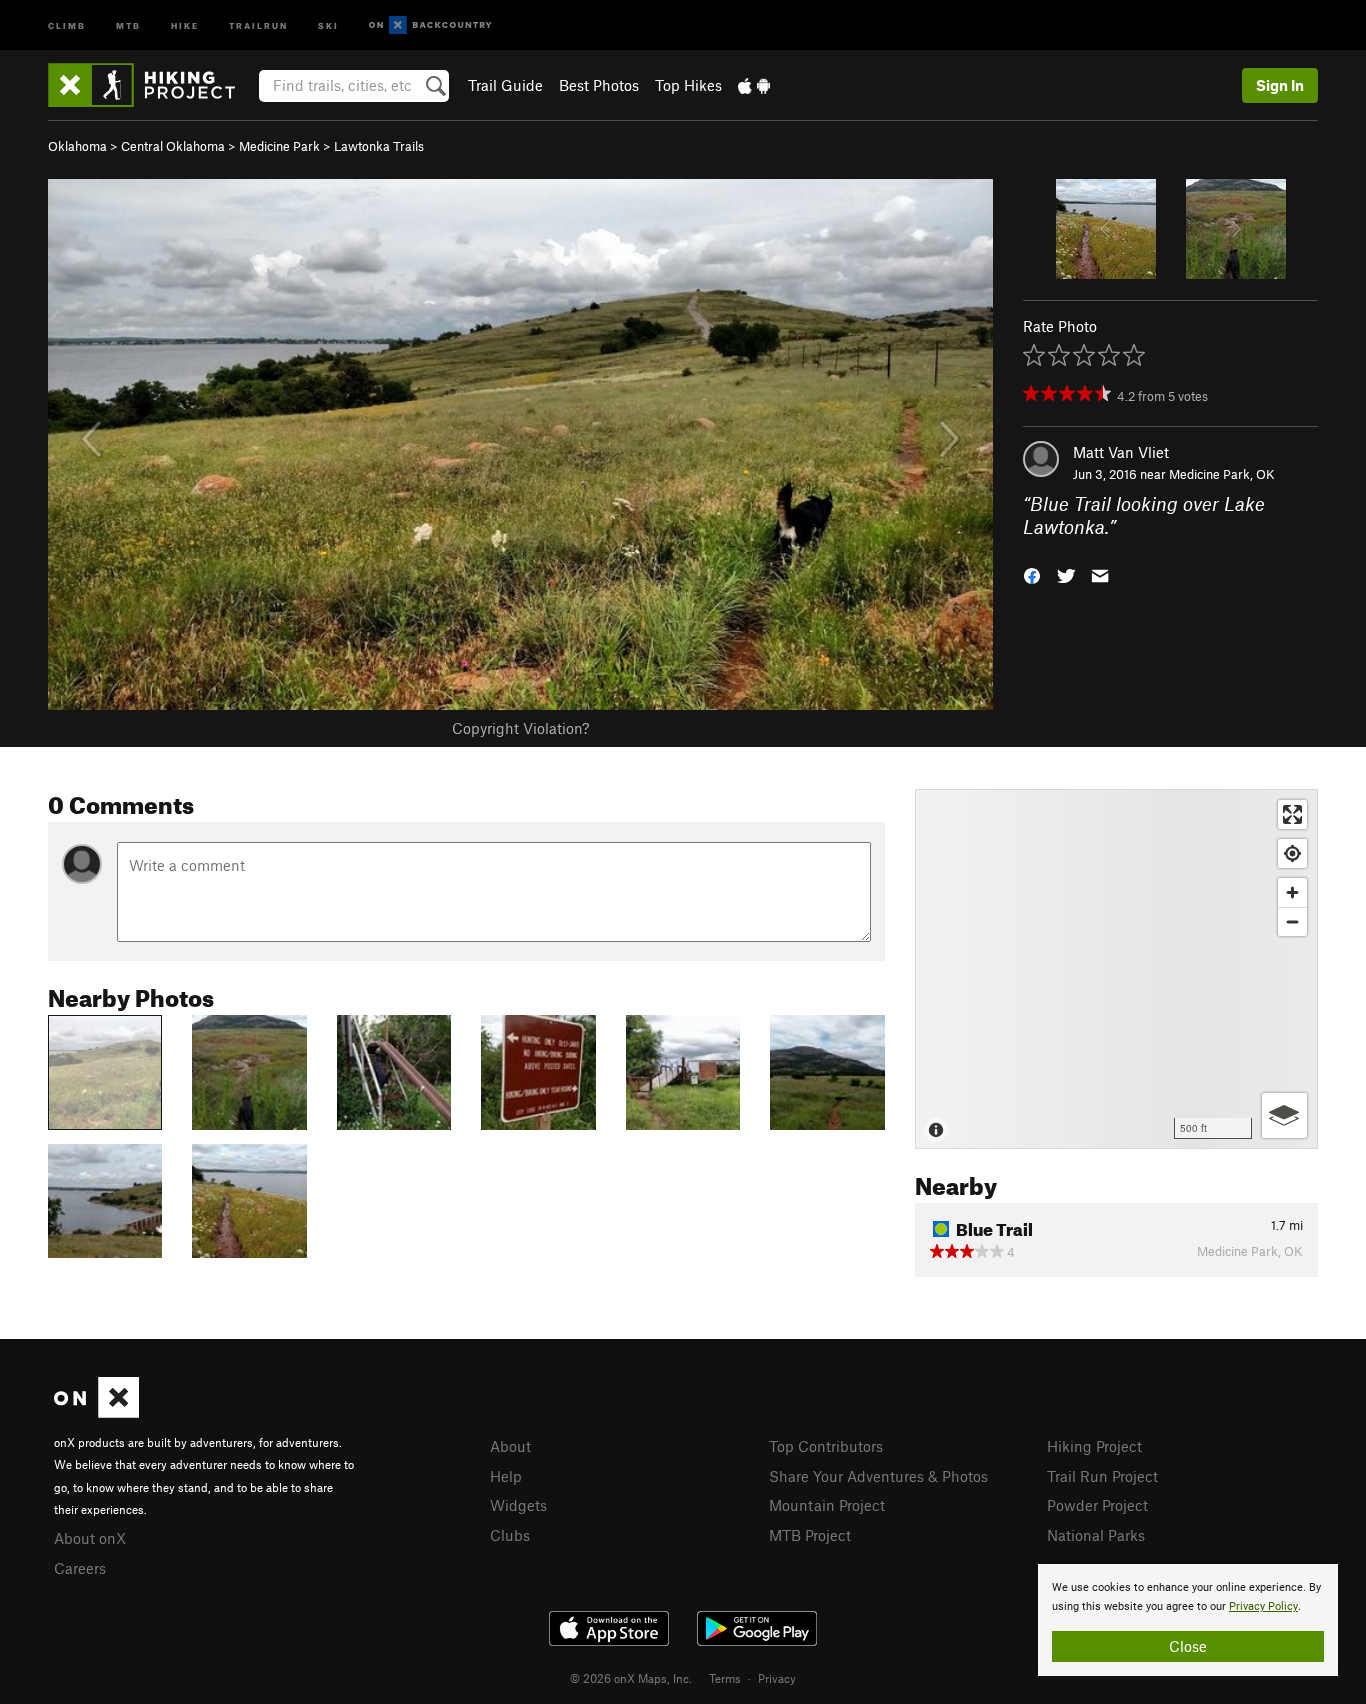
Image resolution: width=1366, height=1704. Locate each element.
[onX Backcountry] (430, 25)
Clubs (510, 1535)
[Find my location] (1292, 853)
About (510, 1446)
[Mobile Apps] (754, 85)
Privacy (777, 1678)
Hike (185, 24)
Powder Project (1097, 1505)
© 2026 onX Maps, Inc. (631, 1678)
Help (506, 1476)
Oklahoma (77, 146)
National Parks (1096, 1535)
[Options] (1284, 1115)
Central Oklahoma (173, 146)
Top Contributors (826, 1446)
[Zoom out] (1292, 921)
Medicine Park (279, 146)
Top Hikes (688, 85)
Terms (725, 1678)
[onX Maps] (96, 1412)
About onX (90, 1538)
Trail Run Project (1102, 1476)
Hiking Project (1094, 1446)
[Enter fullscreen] (1292, 814)
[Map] (1116, 969)
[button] (1032, 573)
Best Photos (599, 85)
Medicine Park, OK (1222, 474)
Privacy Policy (1263, 1606)
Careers (80, 1568)
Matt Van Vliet (1121, 452)
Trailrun (258, 24)
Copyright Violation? (520, 728)
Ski (328, 24)
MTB (128, 24)
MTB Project (810, 1535)
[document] (1188, 1620)
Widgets (518, 1505)
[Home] (151, 85)
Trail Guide (505, 85)
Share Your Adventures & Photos (878, 1476)
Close (1188, 1646)
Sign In (1280, 85)
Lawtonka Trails (379, 146)
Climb (67, 24)
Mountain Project (827, 1505)
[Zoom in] (1292, 892)
